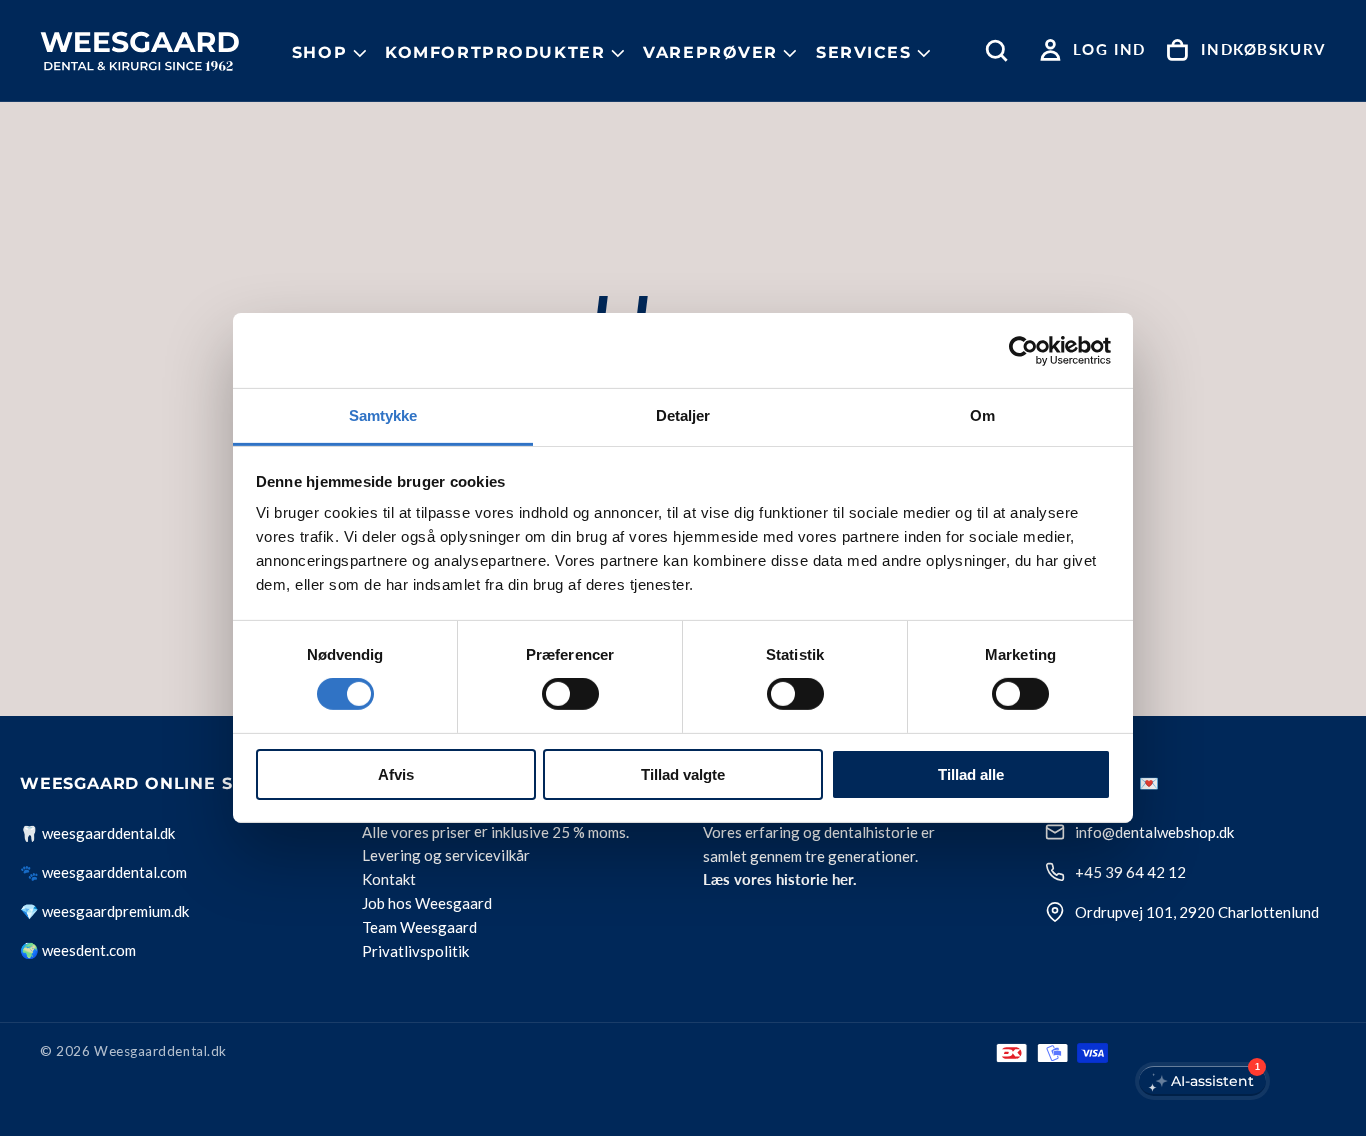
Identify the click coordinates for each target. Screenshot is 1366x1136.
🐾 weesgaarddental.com (103, 872)
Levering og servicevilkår (446, 856)
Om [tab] (982, 415)
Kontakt (389, 880)
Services (864, 52)
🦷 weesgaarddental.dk (97, 833)
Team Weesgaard (419, 928)
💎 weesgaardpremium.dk (104, 911)
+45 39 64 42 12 (1130, 872)
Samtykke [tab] (383, 415)
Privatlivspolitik (415, 952)
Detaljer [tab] (683, 415)
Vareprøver (710, 52)
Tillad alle (971, 774)
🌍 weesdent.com (78, 950)
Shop (319, 52)
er (481, 832)
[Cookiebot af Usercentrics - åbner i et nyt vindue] (1023, 350)
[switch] (570, 694)
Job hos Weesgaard (427, 904)
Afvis (396, 774)
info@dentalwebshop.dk (1154, 832)
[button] (1001, 50)
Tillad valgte (683, 774)
